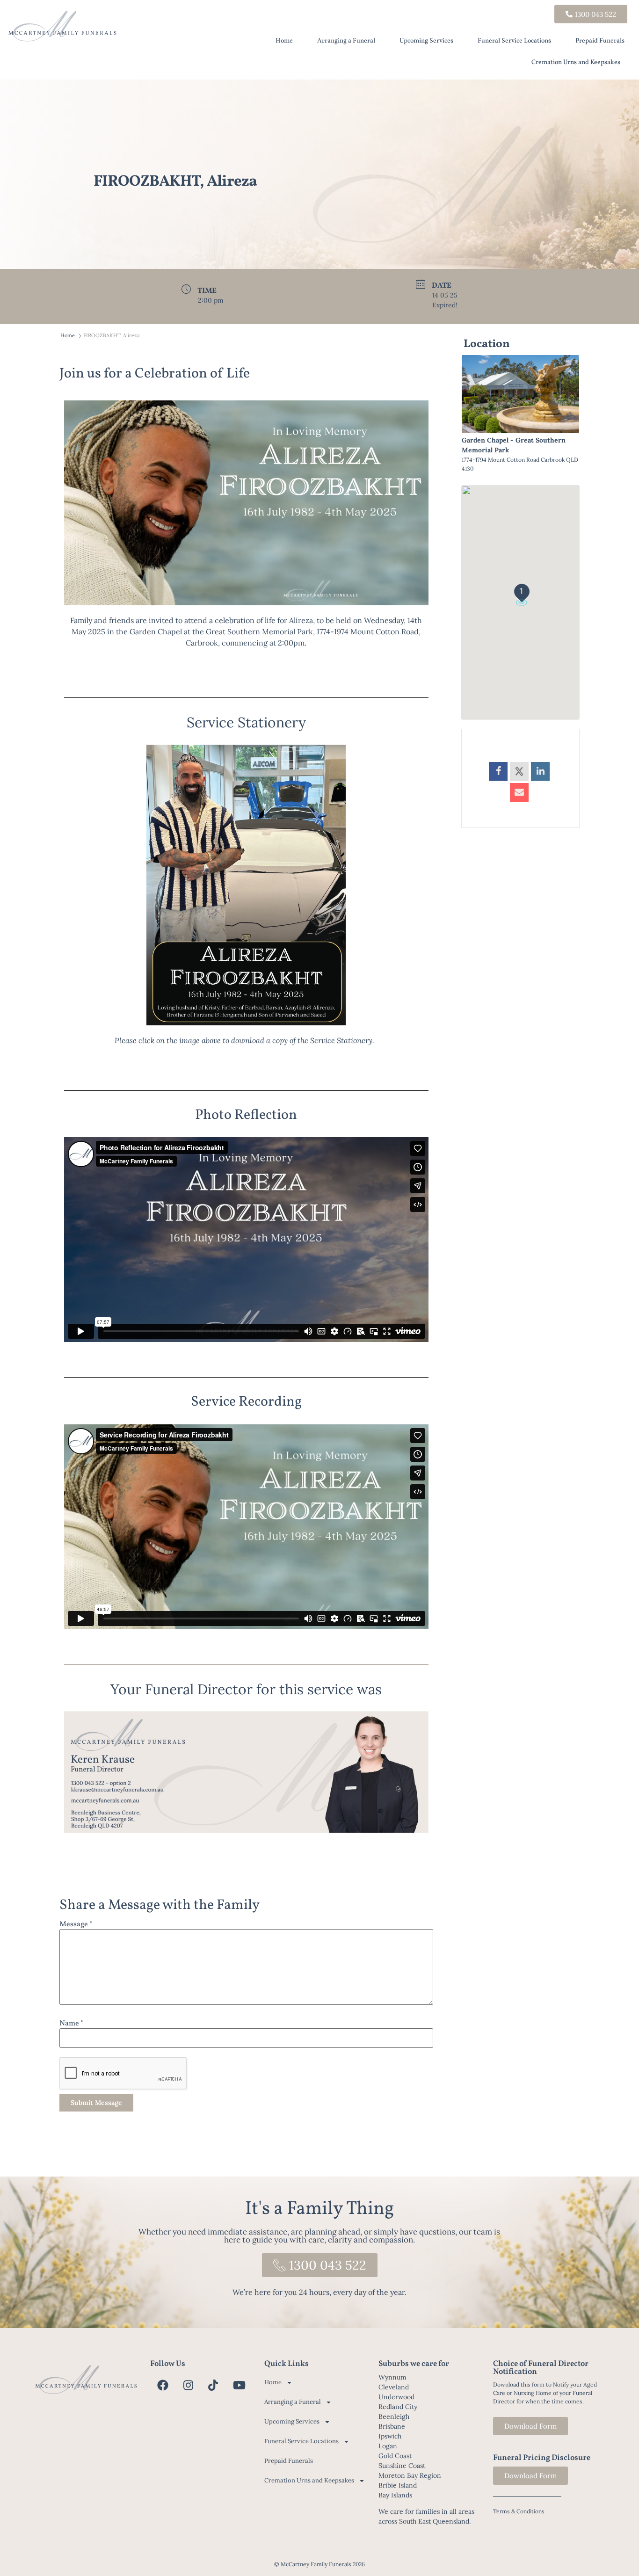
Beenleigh (394, 2416)
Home (284, 41)
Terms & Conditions (519, 2511)
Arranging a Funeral (346, 41)
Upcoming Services (426, 41)
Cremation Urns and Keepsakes (576, 62)
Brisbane (392, 2426)
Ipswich (390, 2436)
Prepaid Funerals (600, 41)
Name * (72, 2024)
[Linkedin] (540, 771)
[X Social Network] (519, 771)
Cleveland (394, 2387)
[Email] (519, 792)
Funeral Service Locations (514, 41)
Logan (388, 2446)
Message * (76, 1924)
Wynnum (392, 2377)
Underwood (396, 2397)
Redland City (398, 2407)
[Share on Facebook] (498, 771)
